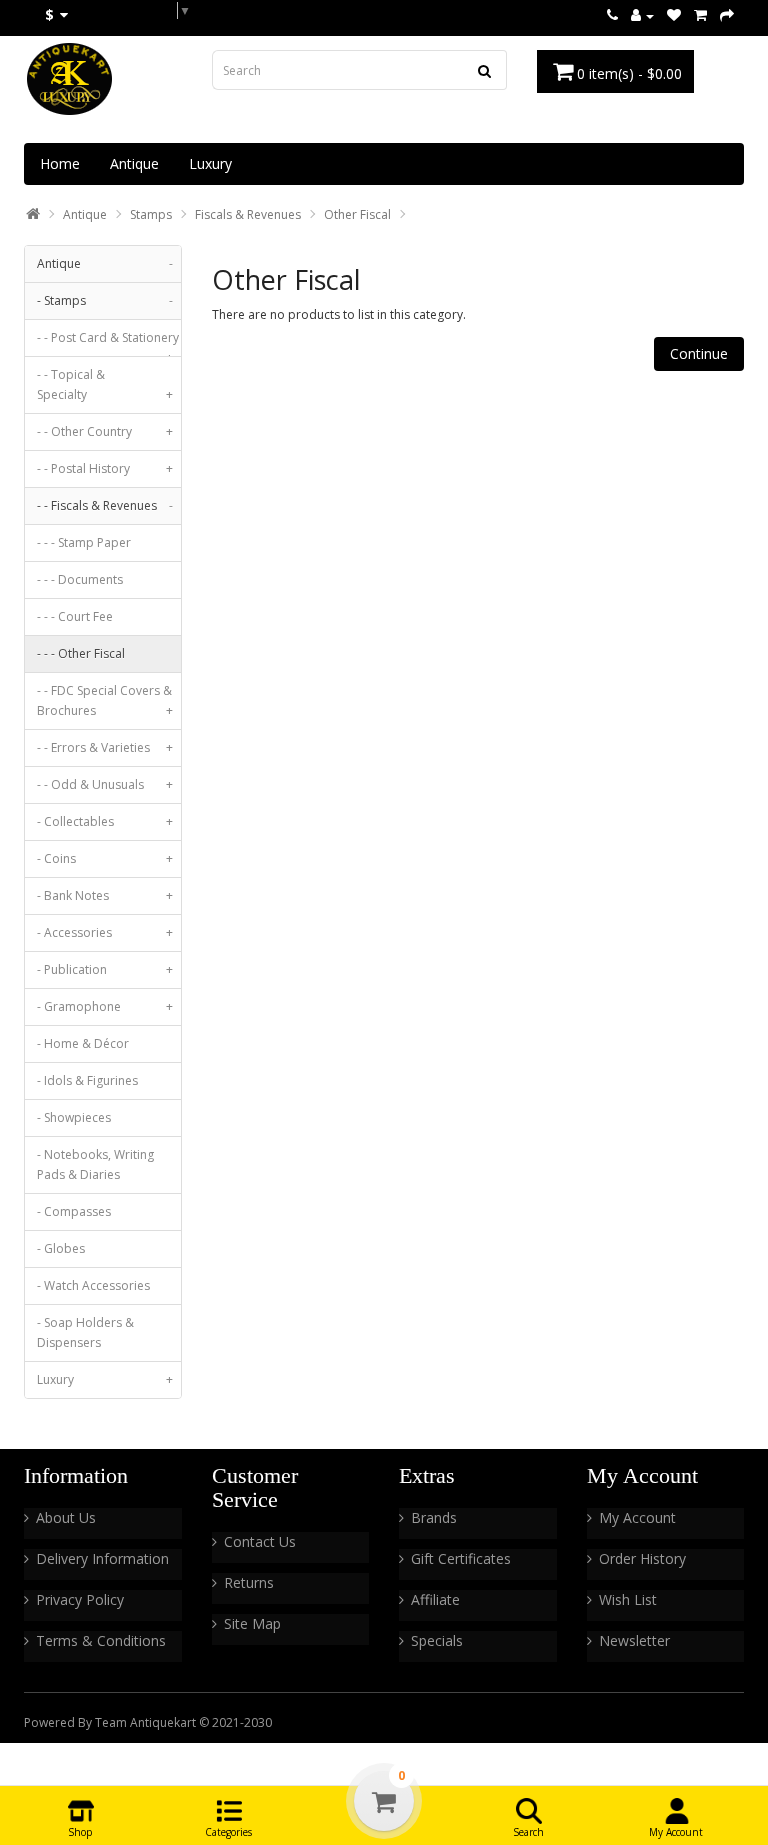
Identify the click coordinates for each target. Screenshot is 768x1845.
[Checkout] (727, 15)
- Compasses (74, 1211)
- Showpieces (74, 1117)
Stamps (151, 214)
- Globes (61, 1248)
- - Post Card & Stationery (108, 342)
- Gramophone (105, 1006)
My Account (637, 1517)
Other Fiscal (357, 214)
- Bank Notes (105, 895)
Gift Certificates (461, 1558)
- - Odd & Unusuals (105, 784)
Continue (699, 353)
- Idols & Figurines (87, 1080)
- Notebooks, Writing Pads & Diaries (95, 1164)
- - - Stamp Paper (84, 542)
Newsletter (634, 1640)
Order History (642, 1558)
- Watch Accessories (93, 1285)
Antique (134, 163)
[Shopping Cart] (700, 15)
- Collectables (105, 821)
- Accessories (105, 932)
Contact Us (260, 1541)
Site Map (252, 1623)
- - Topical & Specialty (105, 384)
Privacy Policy (80, 1599)
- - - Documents (80, 579)
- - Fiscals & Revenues (105, 505)
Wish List (628, 1599)
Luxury (210, 163)
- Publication (105, 969)
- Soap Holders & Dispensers (85, 1332)
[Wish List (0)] (674, 15)
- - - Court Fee (75, 616)
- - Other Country (105, 431)
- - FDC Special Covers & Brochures (105, 700)
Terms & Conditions (101, 1640)
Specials (437, 1640)
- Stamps (105, 300)
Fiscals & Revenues (248, 214)
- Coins (105, 858)
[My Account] (642, 15)
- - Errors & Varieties (105, 747)
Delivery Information (102, 1558)
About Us (66, 1517)
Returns (249, 1582)
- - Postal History (105, 468)
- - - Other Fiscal (81, 653)
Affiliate (435, 1599)
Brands (434, 1517)
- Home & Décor (83, 1043)
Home (60, 163)
